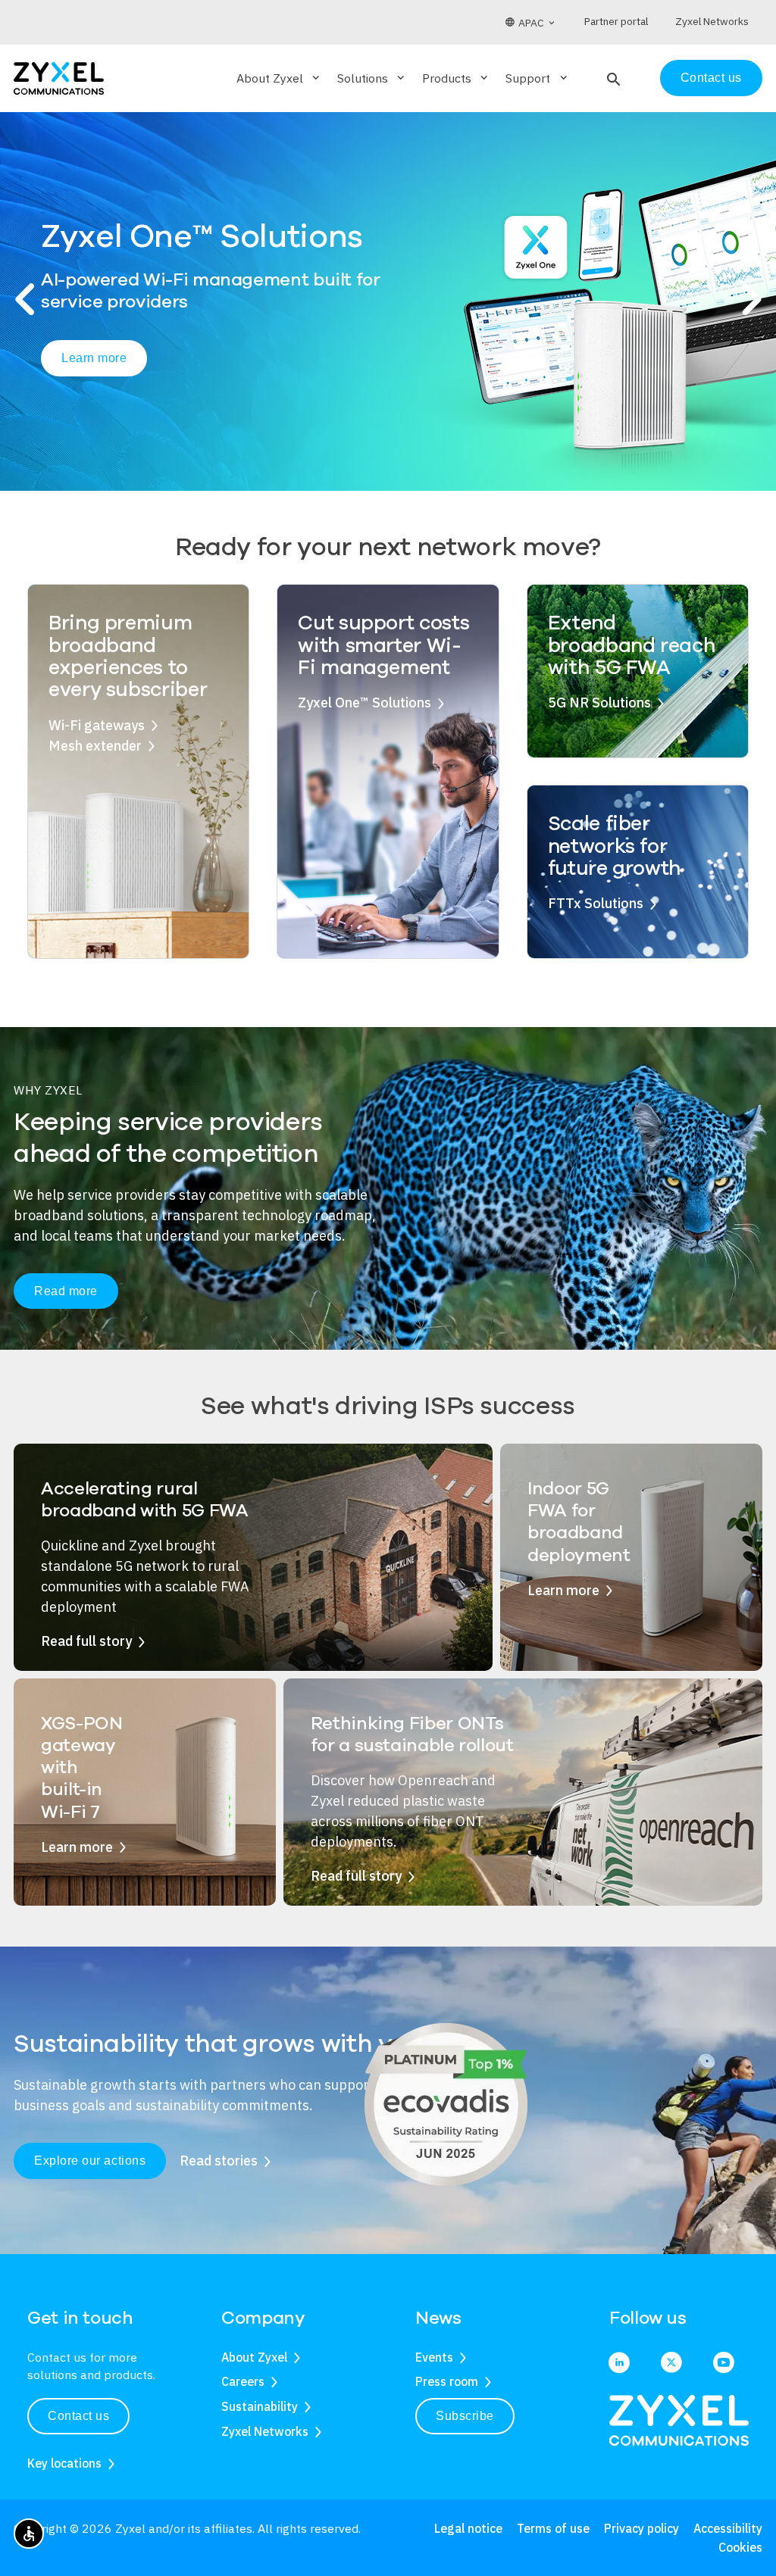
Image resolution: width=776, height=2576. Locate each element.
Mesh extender (95, 746)
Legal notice (468, 2528)
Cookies (740, 2547)
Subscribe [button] (465, 2416)
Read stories (219, 2161)
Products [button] (456, 78)
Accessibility (728, 2528)
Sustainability (260, 2406)
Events (434, 2357)
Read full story (86, 1641)
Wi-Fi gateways (97, 725)
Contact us (711, 78)
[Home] (59, 77)
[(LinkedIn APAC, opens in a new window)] (619, 2364)
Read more (66, 1291)
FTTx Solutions (596, 903)
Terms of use (553, 2528)
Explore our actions (90, 2161)
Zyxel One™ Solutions (365, 703)
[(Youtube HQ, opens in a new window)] (724, 2364)
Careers (243, 2381)
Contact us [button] (78, 2416)
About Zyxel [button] (279, 78)
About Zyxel (254, 2357)
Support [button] (537, 78)
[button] (612, 78)
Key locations (64, 2463)
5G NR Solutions (599, 703)
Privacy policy (641, 2528)
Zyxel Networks (265, 2431)
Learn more (94, 358)
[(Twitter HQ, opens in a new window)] (671, 2364)
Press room (447, 2381)
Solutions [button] (372, 78)
